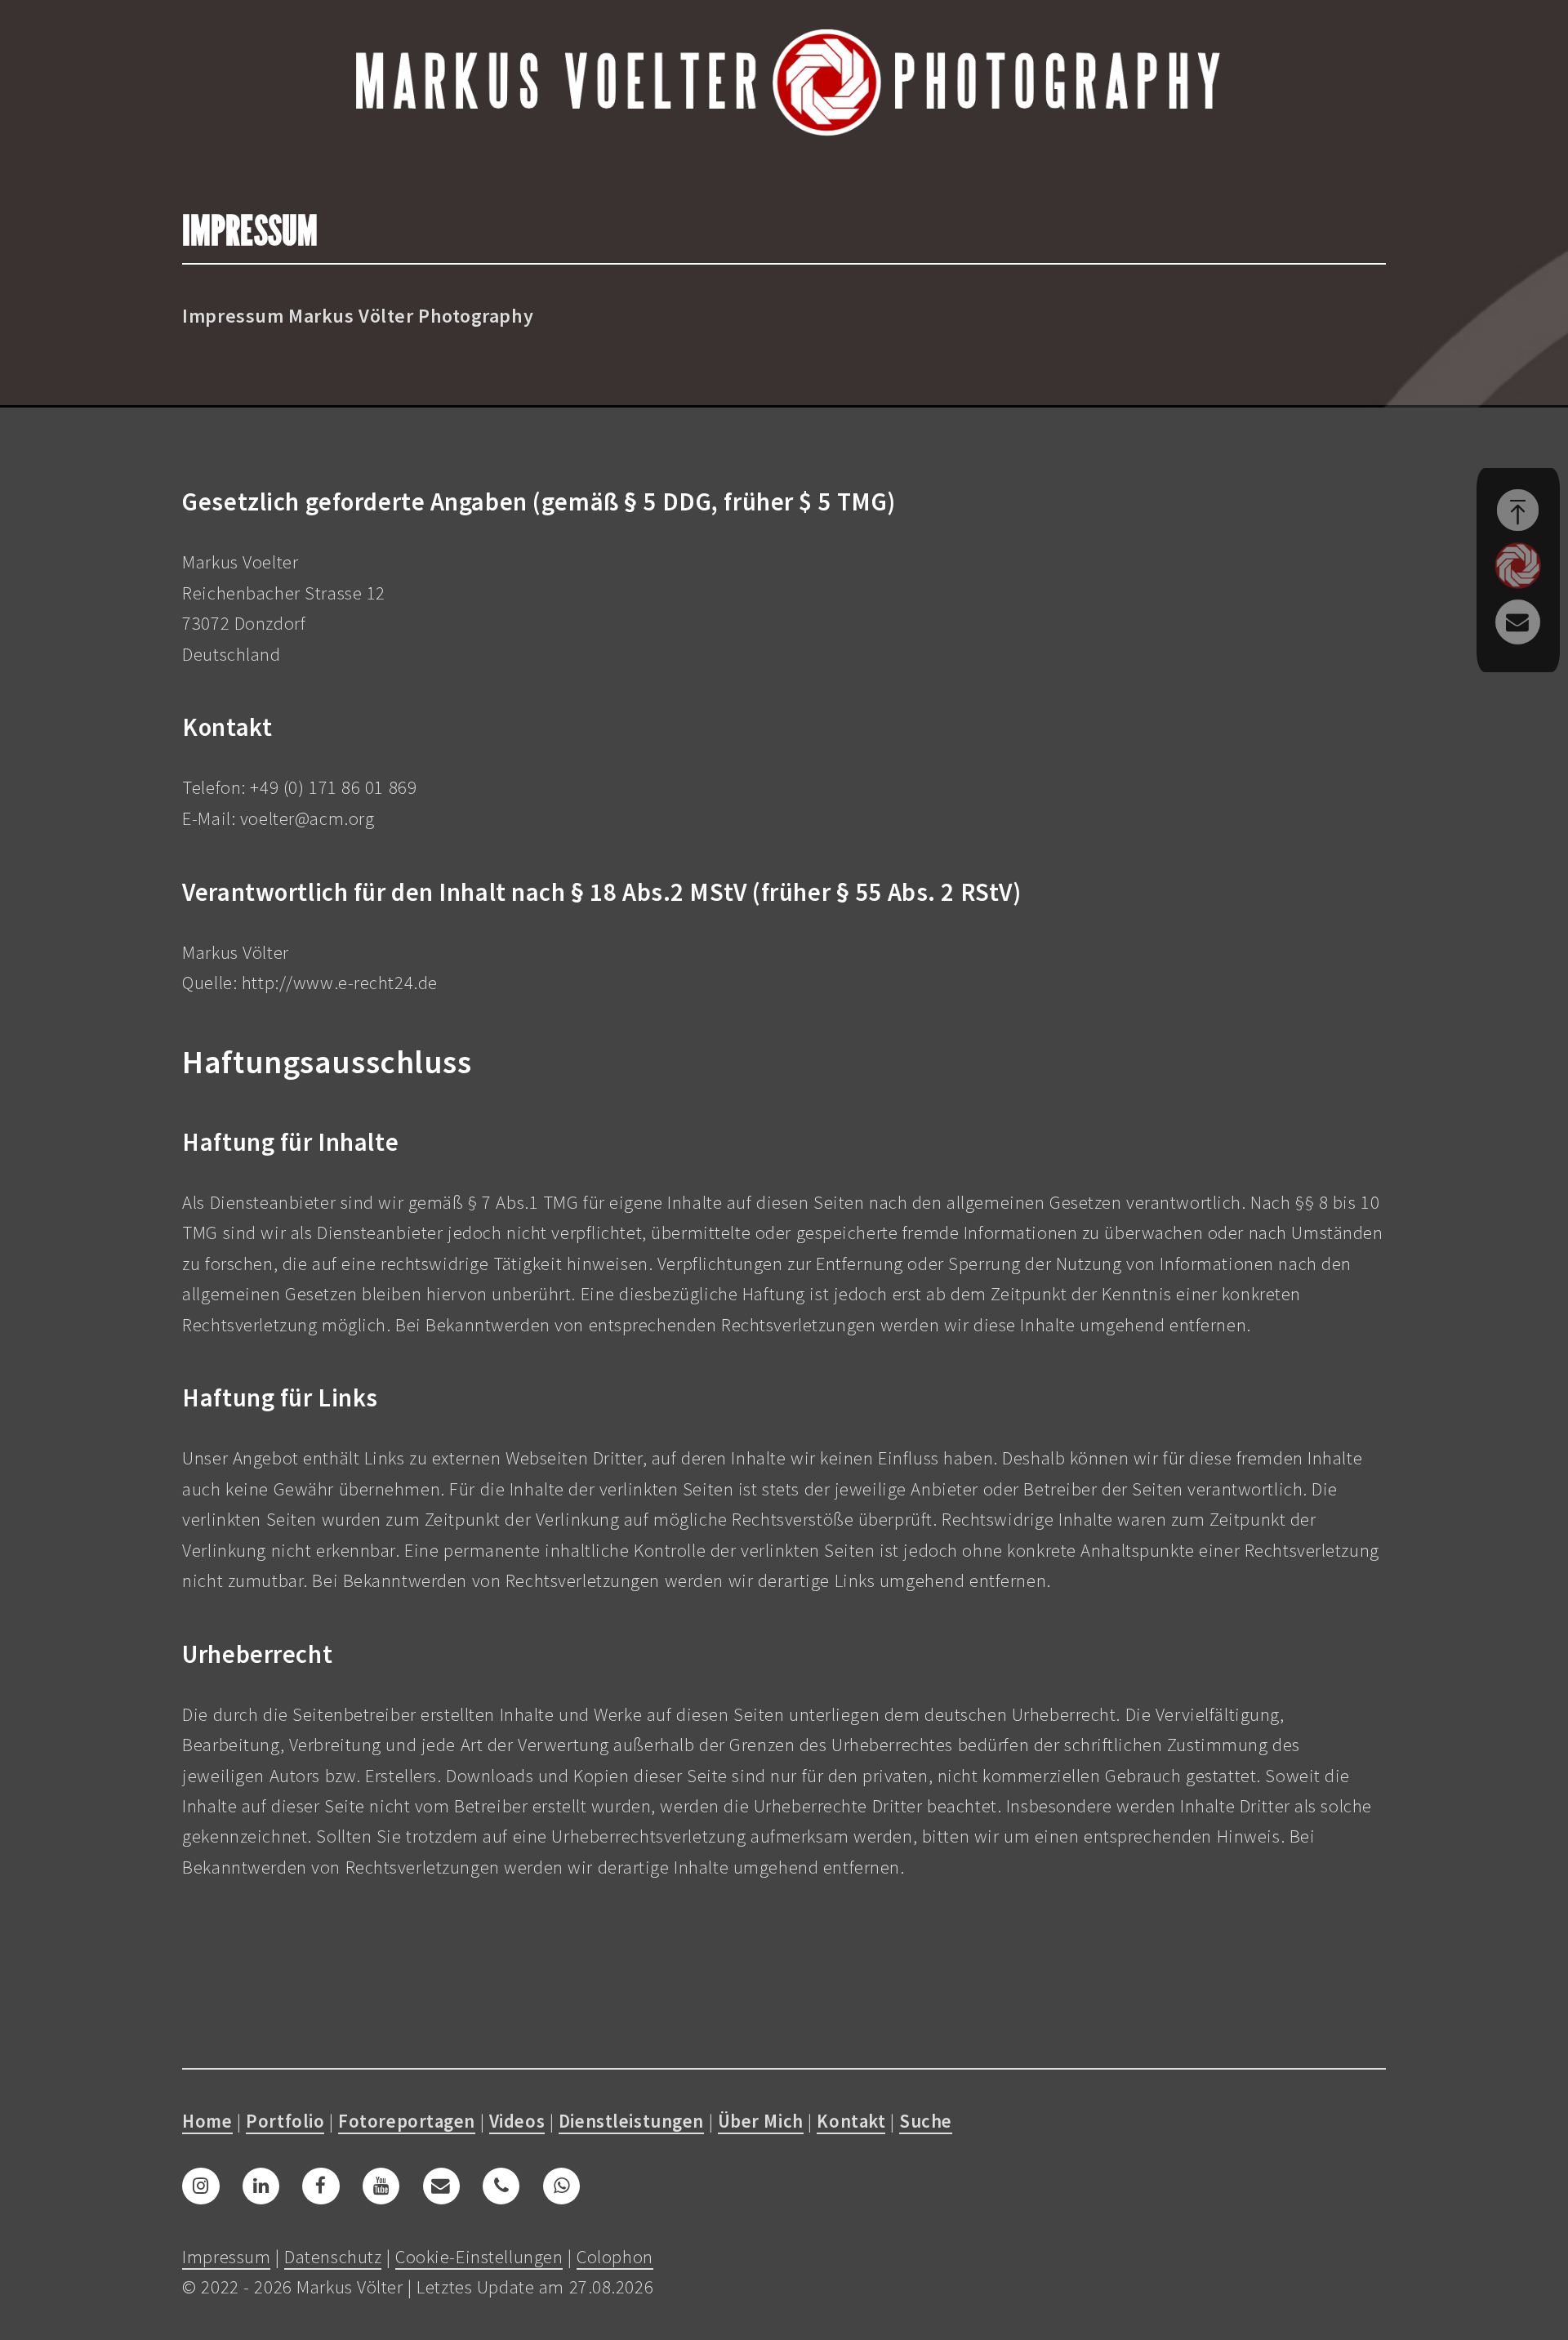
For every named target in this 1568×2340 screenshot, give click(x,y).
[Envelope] (441, 2186)
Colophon (615, 2257)
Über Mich (761, 2121)
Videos (517, 2121)
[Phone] (501, 2186)
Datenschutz (333, 2257)
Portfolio (285, 2121)
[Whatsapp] (561, 2186)
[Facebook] (321, 2186)
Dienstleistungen (631, 2121)
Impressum (226, 2257)
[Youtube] (381, 2186)
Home (207, 2121)
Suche (926, 2121)
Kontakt (851, 2121)
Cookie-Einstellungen (479, 2257)
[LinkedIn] (261, 2186)
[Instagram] (200, 2186)
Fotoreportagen (407, 2121)
